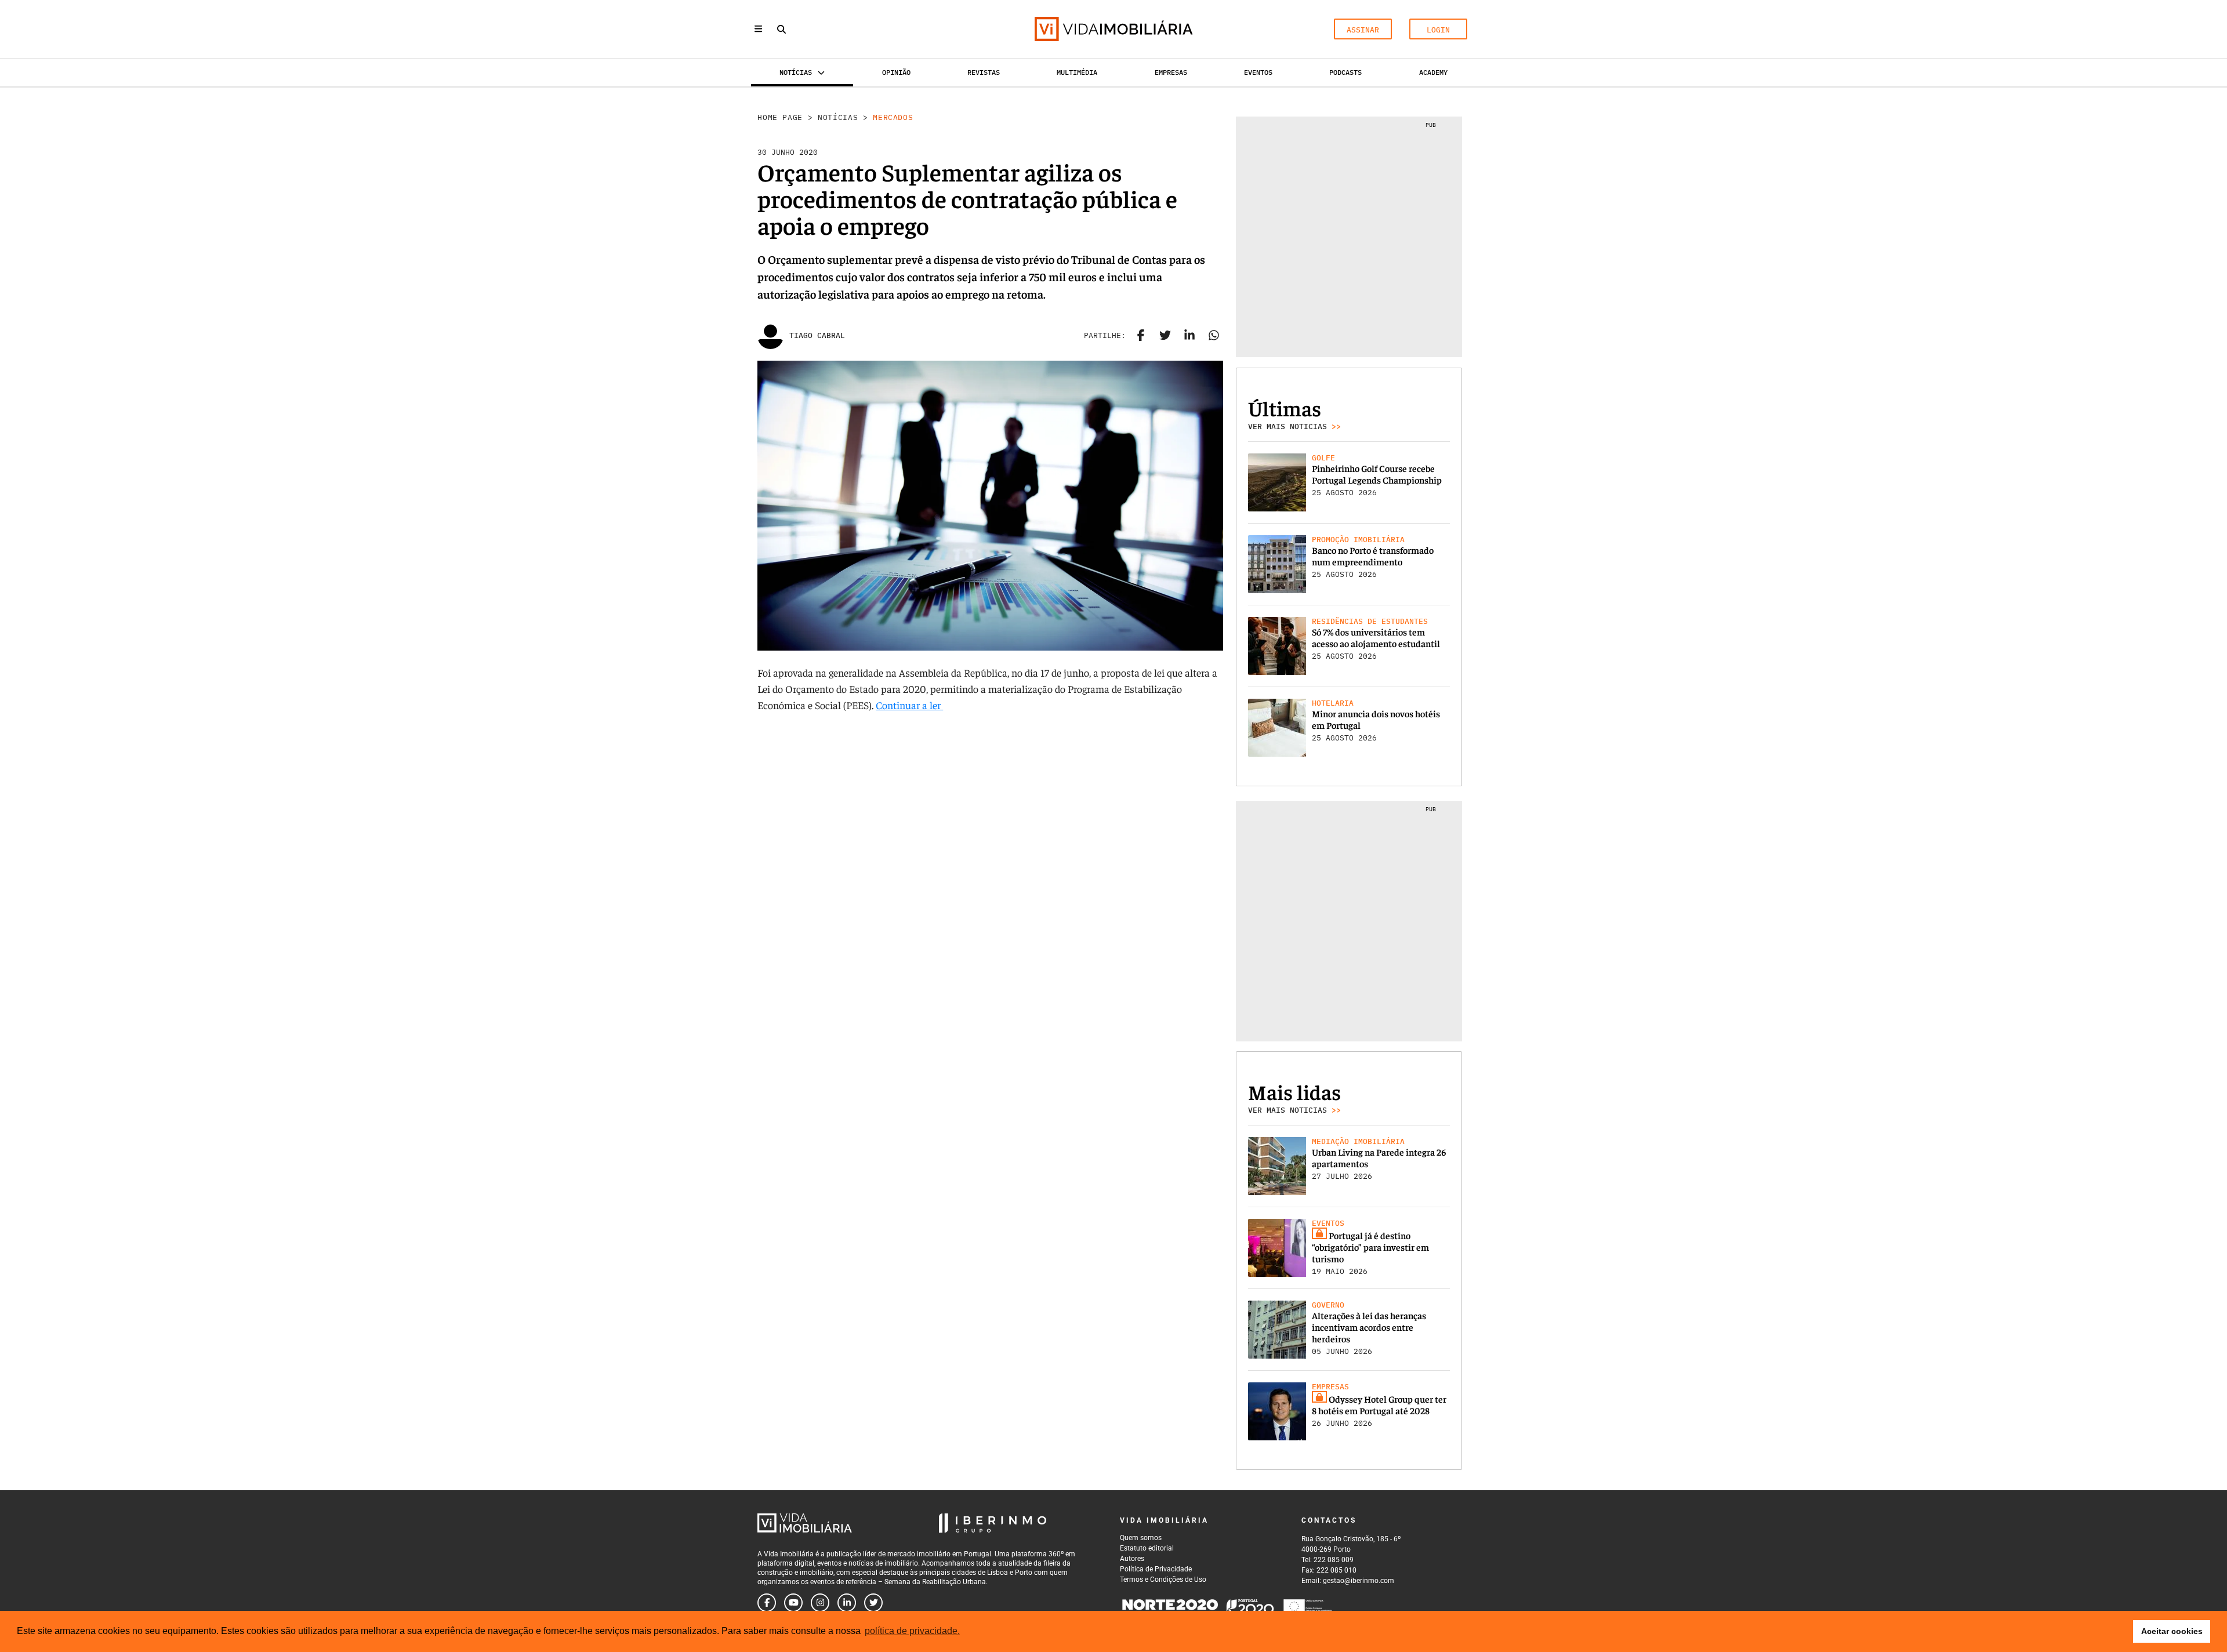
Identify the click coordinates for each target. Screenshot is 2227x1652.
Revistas (984, 72)
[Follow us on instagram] (820, 1603)
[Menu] (758, 29)
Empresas (1171, 72)
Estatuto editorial (1147, 1548)
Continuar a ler (909, 705)
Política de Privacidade (1156, 1569)
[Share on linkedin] (1189, 336)
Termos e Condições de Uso (1163, 1580)
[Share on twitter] (1165, 336)
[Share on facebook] (1141, 336)
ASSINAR (1363, 30)
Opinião (896, 72)
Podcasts (1345, 72)
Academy (1433, 72)
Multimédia (1077, 72)
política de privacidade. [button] (912, 1631)
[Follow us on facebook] (767, 1603)
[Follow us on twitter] (873, 1603)
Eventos (1258, 72)
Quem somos (1141, 1538)
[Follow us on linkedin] (847, 1603)
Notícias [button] (796, 72)
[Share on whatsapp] (1214, 336)
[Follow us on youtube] (793, 1603)
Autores (1132, 1559)
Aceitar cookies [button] (2172, 1631)
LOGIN (1438, 30)
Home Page (780, 117)
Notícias (838, 117)
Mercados (893, 117)
